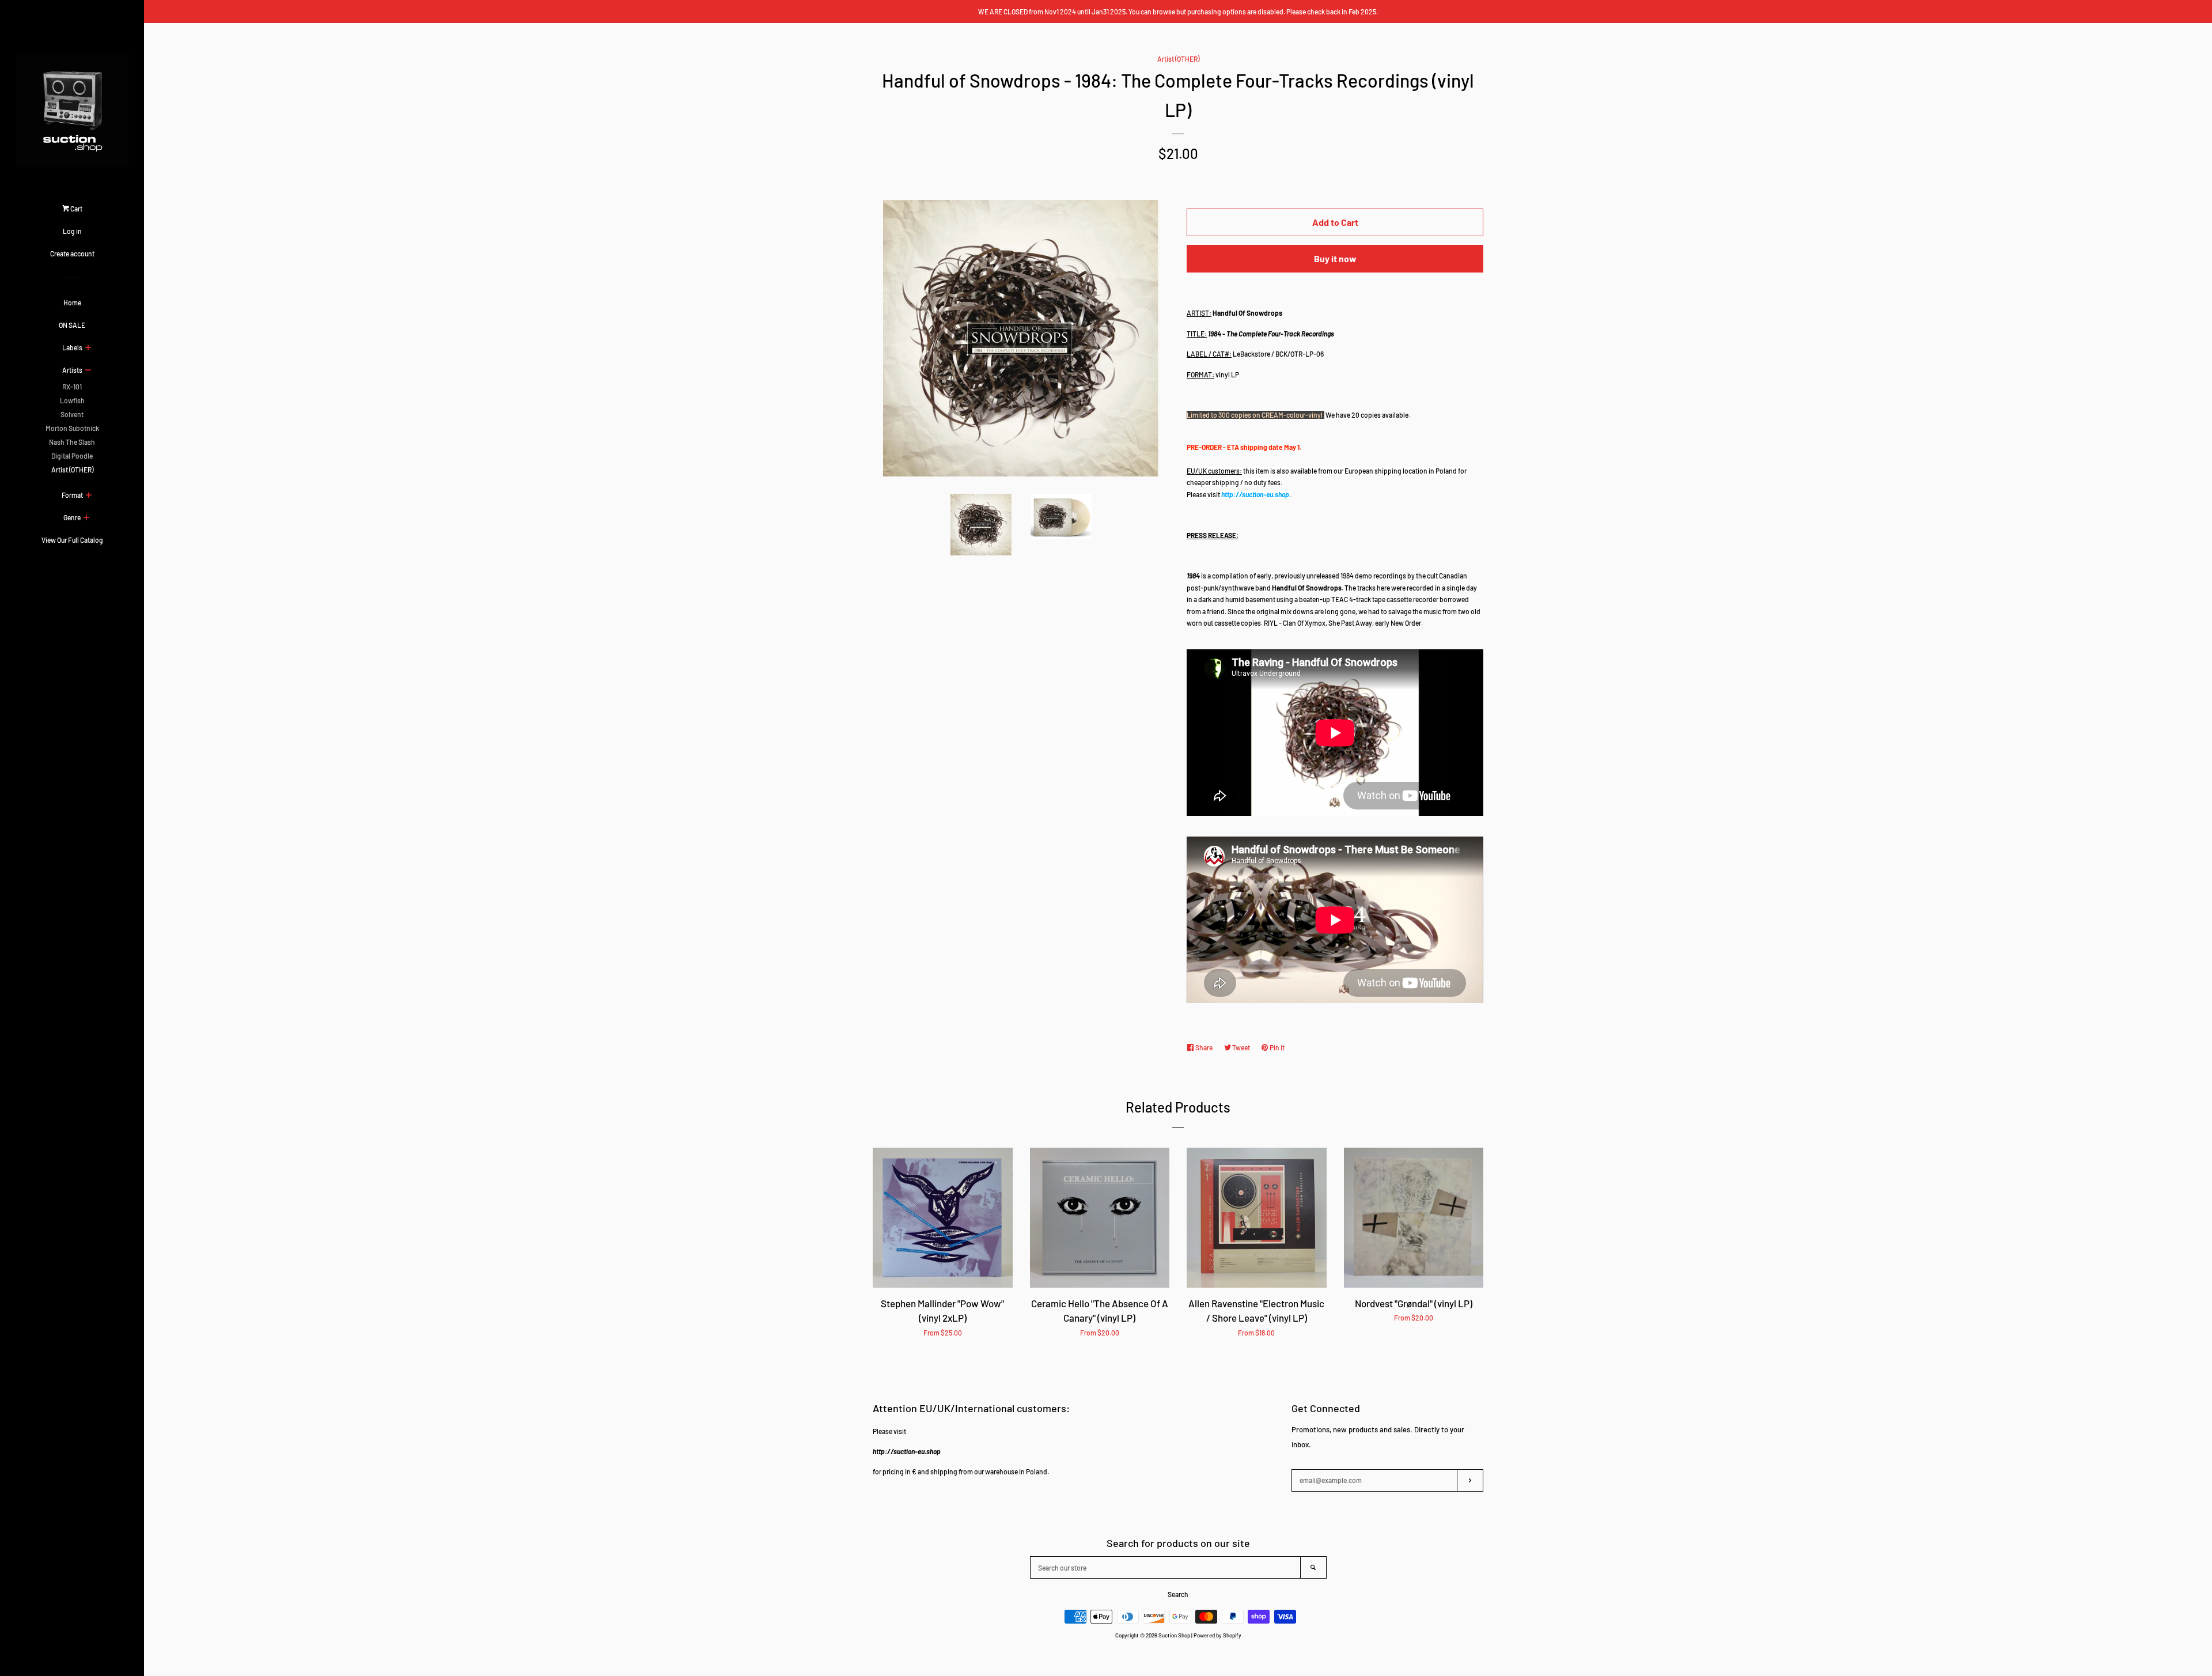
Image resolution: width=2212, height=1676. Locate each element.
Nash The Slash (72, 442)
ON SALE (72, 325)
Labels (72, 347)
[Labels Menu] (88, 348)
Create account (72, 254)
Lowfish (72, 400)
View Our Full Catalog (72, 540)
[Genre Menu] (86, 518)
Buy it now (1335, 258)
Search (1178, 1594)
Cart (76, 209)
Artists (72, 370)
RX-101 (72, 387)
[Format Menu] (88, 495)
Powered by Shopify (1217, 1635)
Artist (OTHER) (72, 470)
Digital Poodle (72, 456)
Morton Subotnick (72, 428)
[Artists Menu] (88, 370)
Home (72, 302)
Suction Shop (1174, 1635)
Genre (72, 517)
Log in (72, 231)
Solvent (72, 414)
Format (72, 495)
